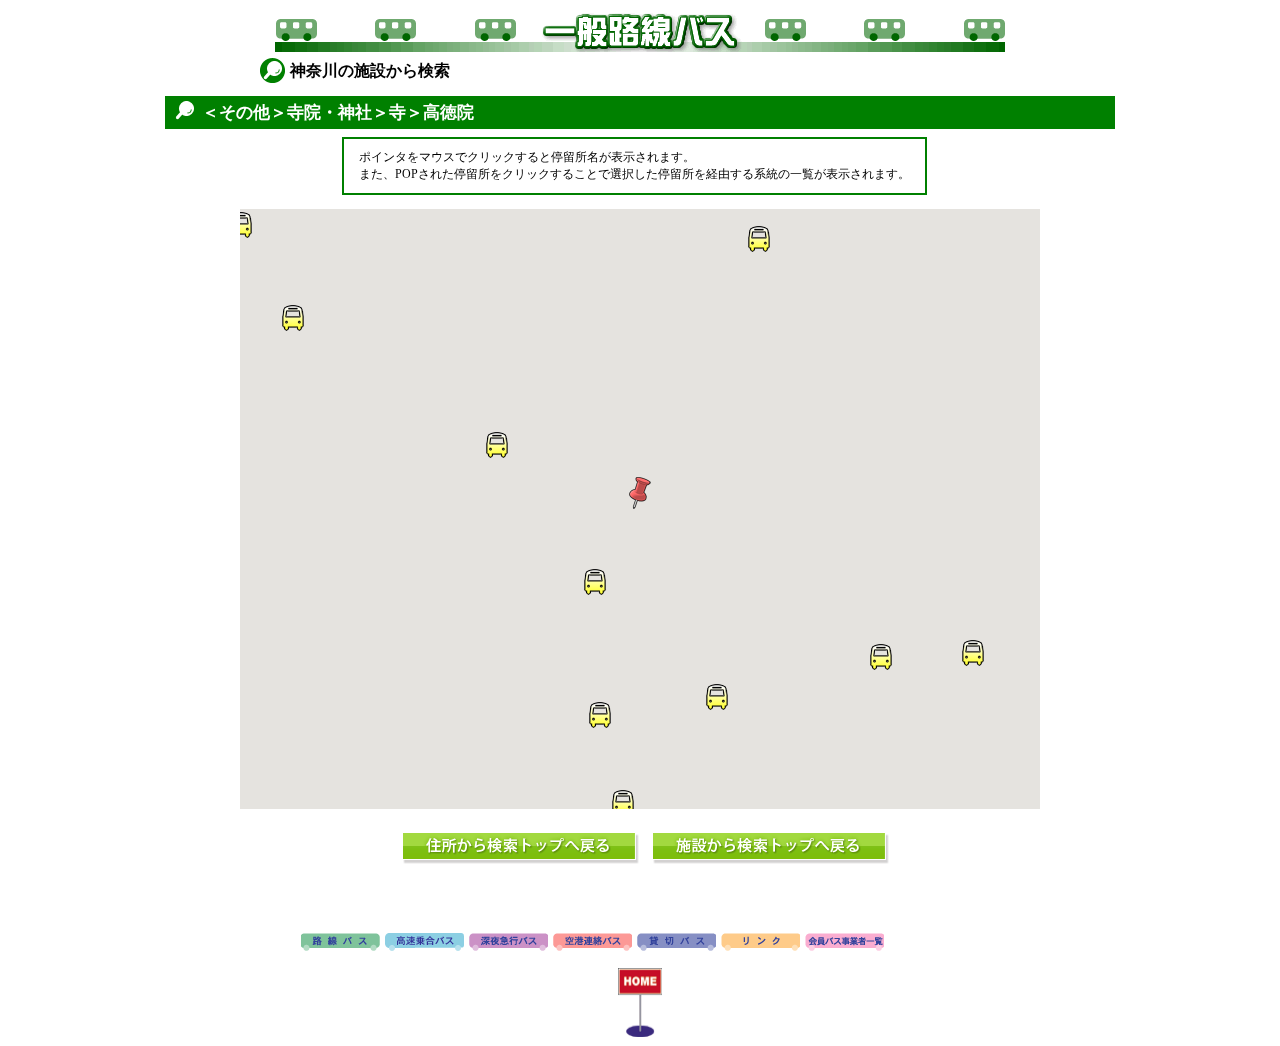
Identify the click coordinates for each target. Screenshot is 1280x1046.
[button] (640, 493)
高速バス (424, 943)
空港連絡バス (592, 943)
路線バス (340, 943)
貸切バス (676, 943)
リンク (760, 943)
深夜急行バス (508, 943)
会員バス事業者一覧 (844, 943)
